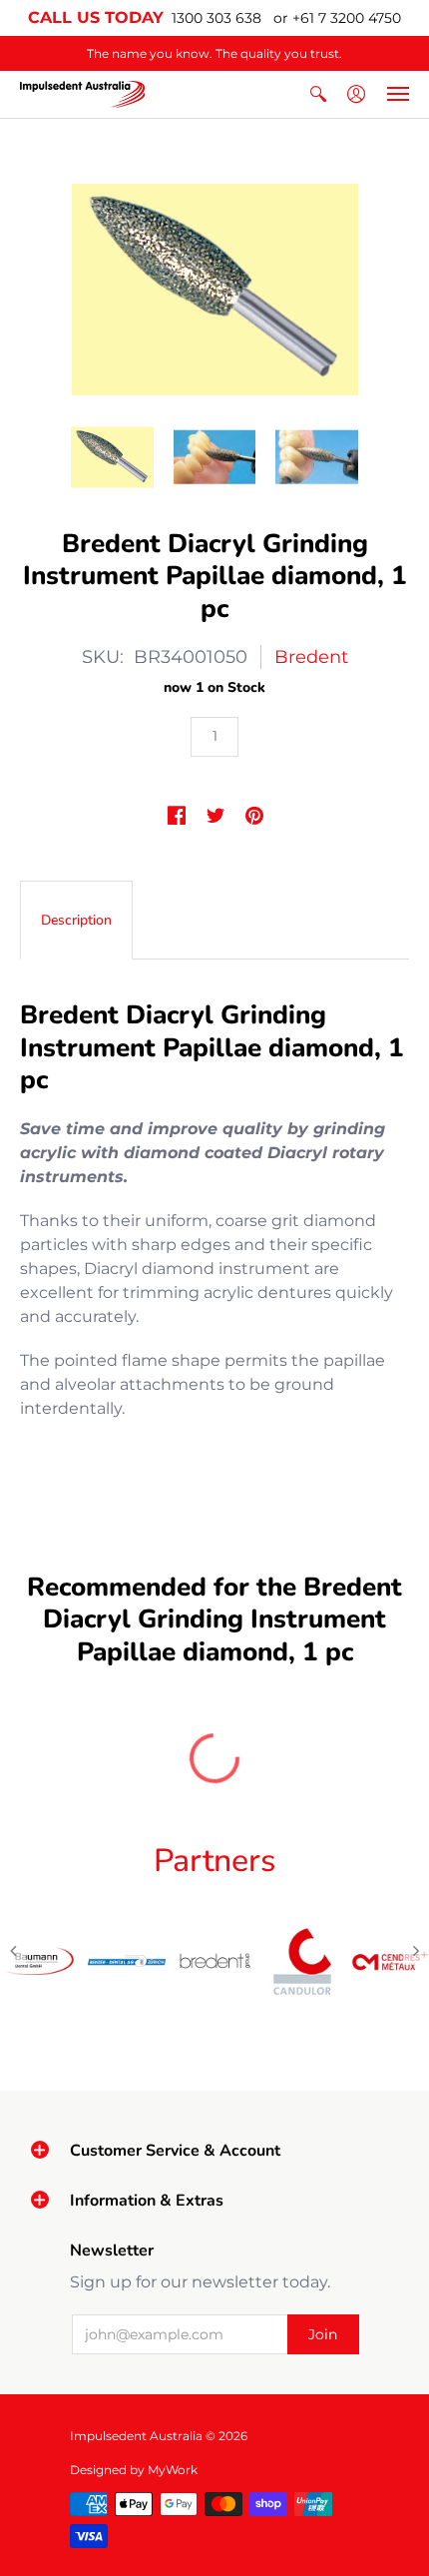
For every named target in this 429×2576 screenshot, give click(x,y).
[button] (318, 94)
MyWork (173, 2470)
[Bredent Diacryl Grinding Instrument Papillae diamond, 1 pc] (112, 457)
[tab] (76, 921)
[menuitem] (318, 94)
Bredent (311, 657)
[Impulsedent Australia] (82, 94)
